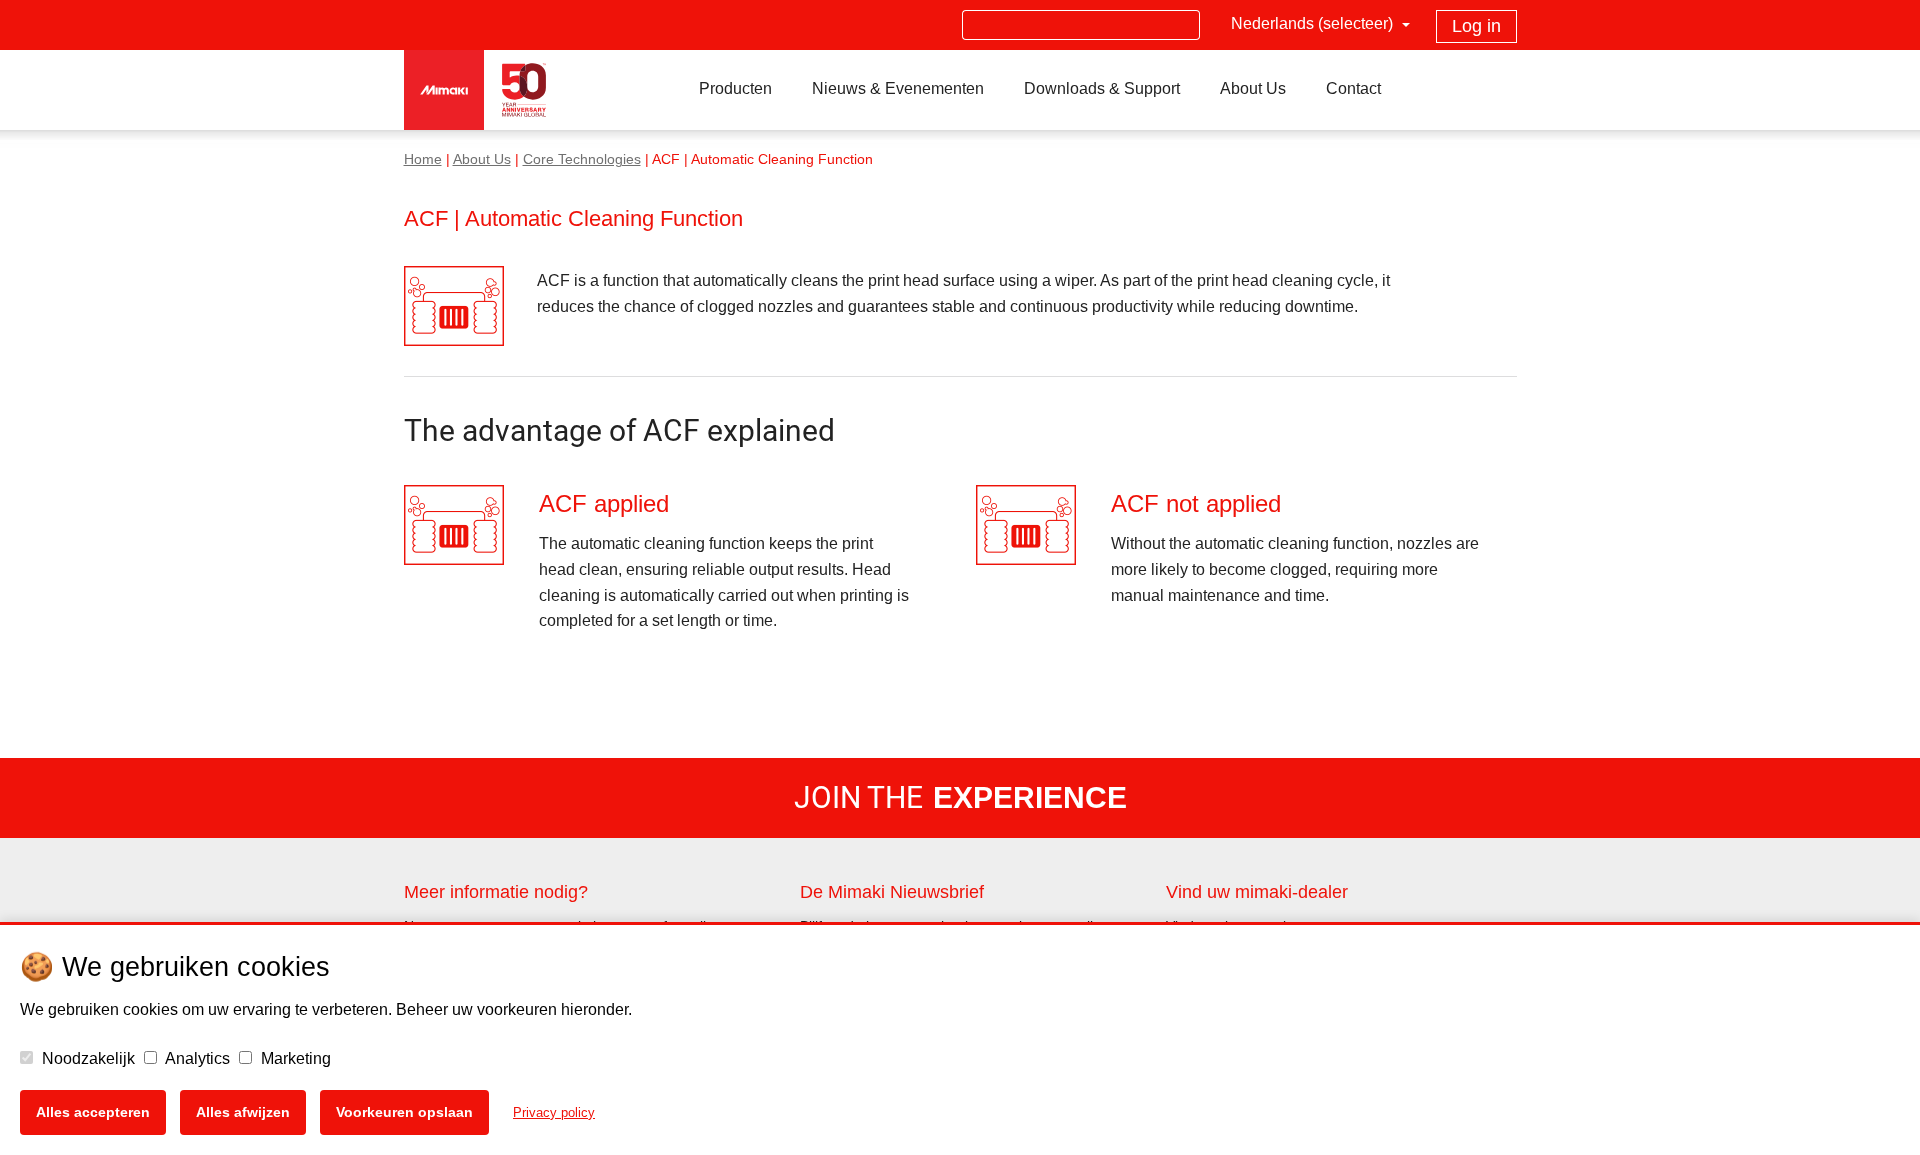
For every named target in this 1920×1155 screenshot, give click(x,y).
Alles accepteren (93, 1112)
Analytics (196, 1058)
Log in (1476, 26)
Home (423, 159)
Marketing (294, 1058)
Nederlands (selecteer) (1314, 23)
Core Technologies (582, 159)
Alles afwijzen (243, 1112)
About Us (482, 159)
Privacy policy (554, 1112)
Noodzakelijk (86, 1058)
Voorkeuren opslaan (404, 1112)
